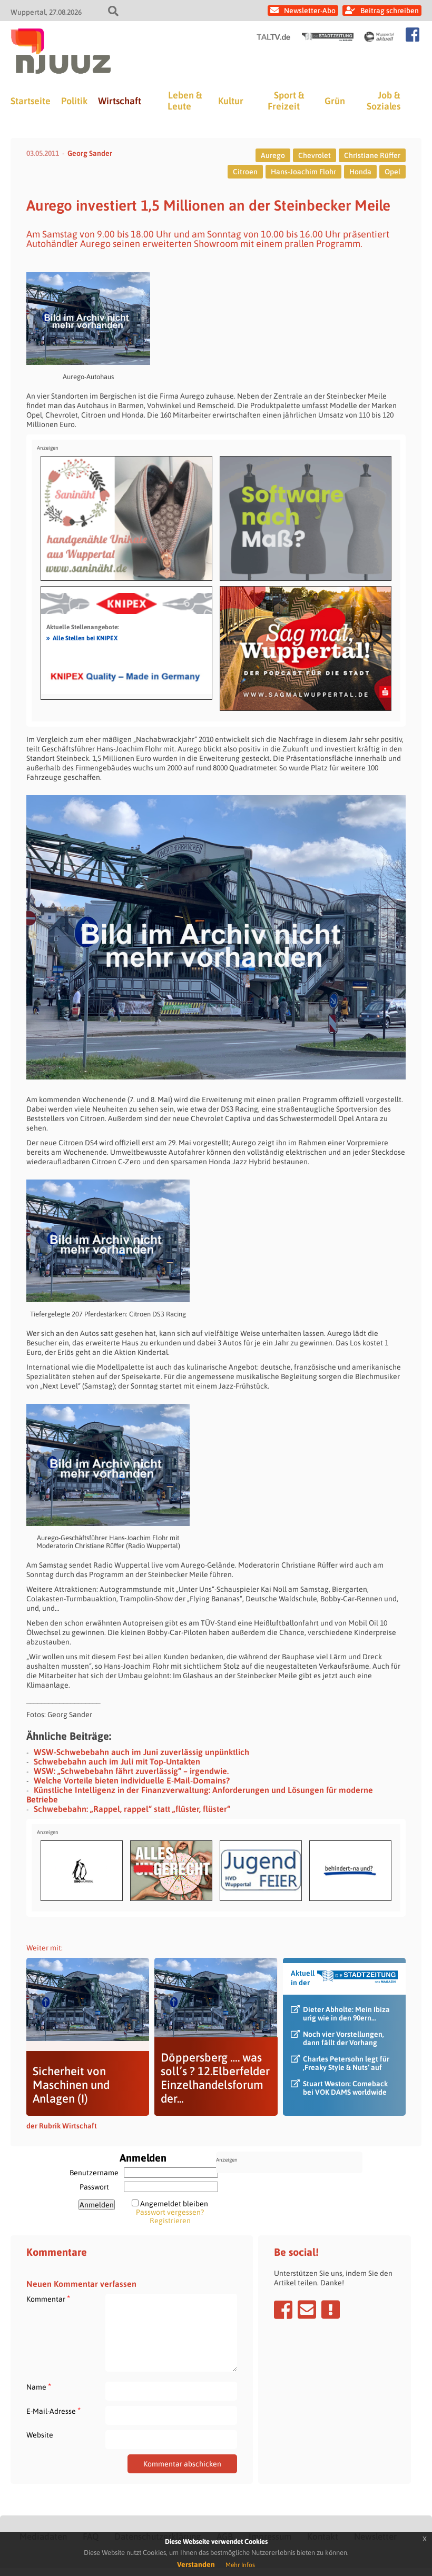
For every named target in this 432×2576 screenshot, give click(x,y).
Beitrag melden (331, 2310)
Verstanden (196, 2564)
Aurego (273, 155)
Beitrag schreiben (390, 11)
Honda (360, 172)
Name (39, 2387)
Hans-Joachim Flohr (303, 172)
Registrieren (170, 2221)
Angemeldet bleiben (174, 2204)
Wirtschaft (120, 101)
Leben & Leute (185, 101)
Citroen (245, 172)
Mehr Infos (240, 2565)
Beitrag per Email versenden (307, 2310)
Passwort (94, 2187)
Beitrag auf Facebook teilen (283, 2310)
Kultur (231, 101)
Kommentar (48, 2299)
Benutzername (94, 2173)
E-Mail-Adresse (53, 2411)
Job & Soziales (384, 101)
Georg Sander (90, 153)
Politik (74, 101)
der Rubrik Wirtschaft (62, 2126)
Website (40, 2435)
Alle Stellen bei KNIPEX (82, 638)
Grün (335, 101)
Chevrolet (315, 155)
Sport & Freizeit (286, 101)
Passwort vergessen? (170, 2212)
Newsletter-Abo (310, 11)
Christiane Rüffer (372, 155)
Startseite (31, 101)
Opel (392, 172)
